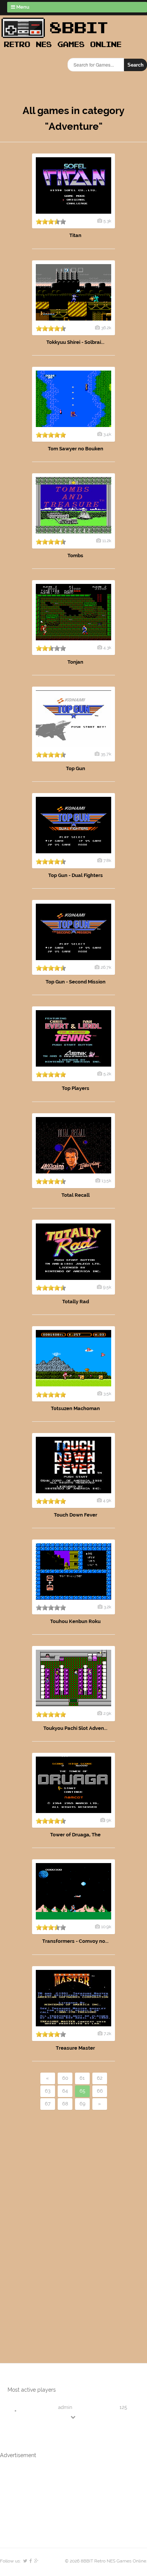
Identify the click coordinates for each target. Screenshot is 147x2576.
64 (65, 2091)
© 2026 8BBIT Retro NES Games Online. (106, 2561)
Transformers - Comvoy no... (75, 1941)
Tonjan (75, 662)
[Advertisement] (43, 2224)
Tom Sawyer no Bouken (76, 449)
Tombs (75, 555)
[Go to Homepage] (64, 48)
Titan (75, 235)
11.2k (107, 541)
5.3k (107, 221)
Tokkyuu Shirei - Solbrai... (75, 342)
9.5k (107, 1287)
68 (65, 2104)
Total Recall (76, 1195)
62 (100, 2078)
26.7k (106, 967)
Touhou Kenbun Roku (75, 1621)
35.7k (106, 754)
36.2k (106, 328)
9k (109, 1820)
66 (100, 2091)
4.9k (107, 1500)
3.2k (107, 1607)
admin (65, 2407)
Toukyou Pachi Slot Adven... (75, 1728)
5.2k (107, 1074)
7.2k (107, 2033)
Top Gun (76, 768)
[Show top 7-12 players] (73, 2417)
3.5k (107, 1394)
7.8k (107, 860)
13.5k (106, 1181)
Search (136, 65)
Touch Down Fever (76, 1515)
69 (83, 2104)
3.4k (107, 434)
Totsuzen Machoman (75, 1408)
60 (65, 2078)
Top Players (76, 1088)
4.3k (107, 647)
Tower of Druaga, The (75, 1835)
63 (48, 2091)
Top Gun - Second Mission (76, 982)
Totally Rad (76, 1302)
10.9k (106, 1927)
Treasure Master (75, 2048)
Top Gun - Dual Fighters (76, 875)
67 (48, 2104)
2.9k (107, 1713)
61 (82, 2078)
